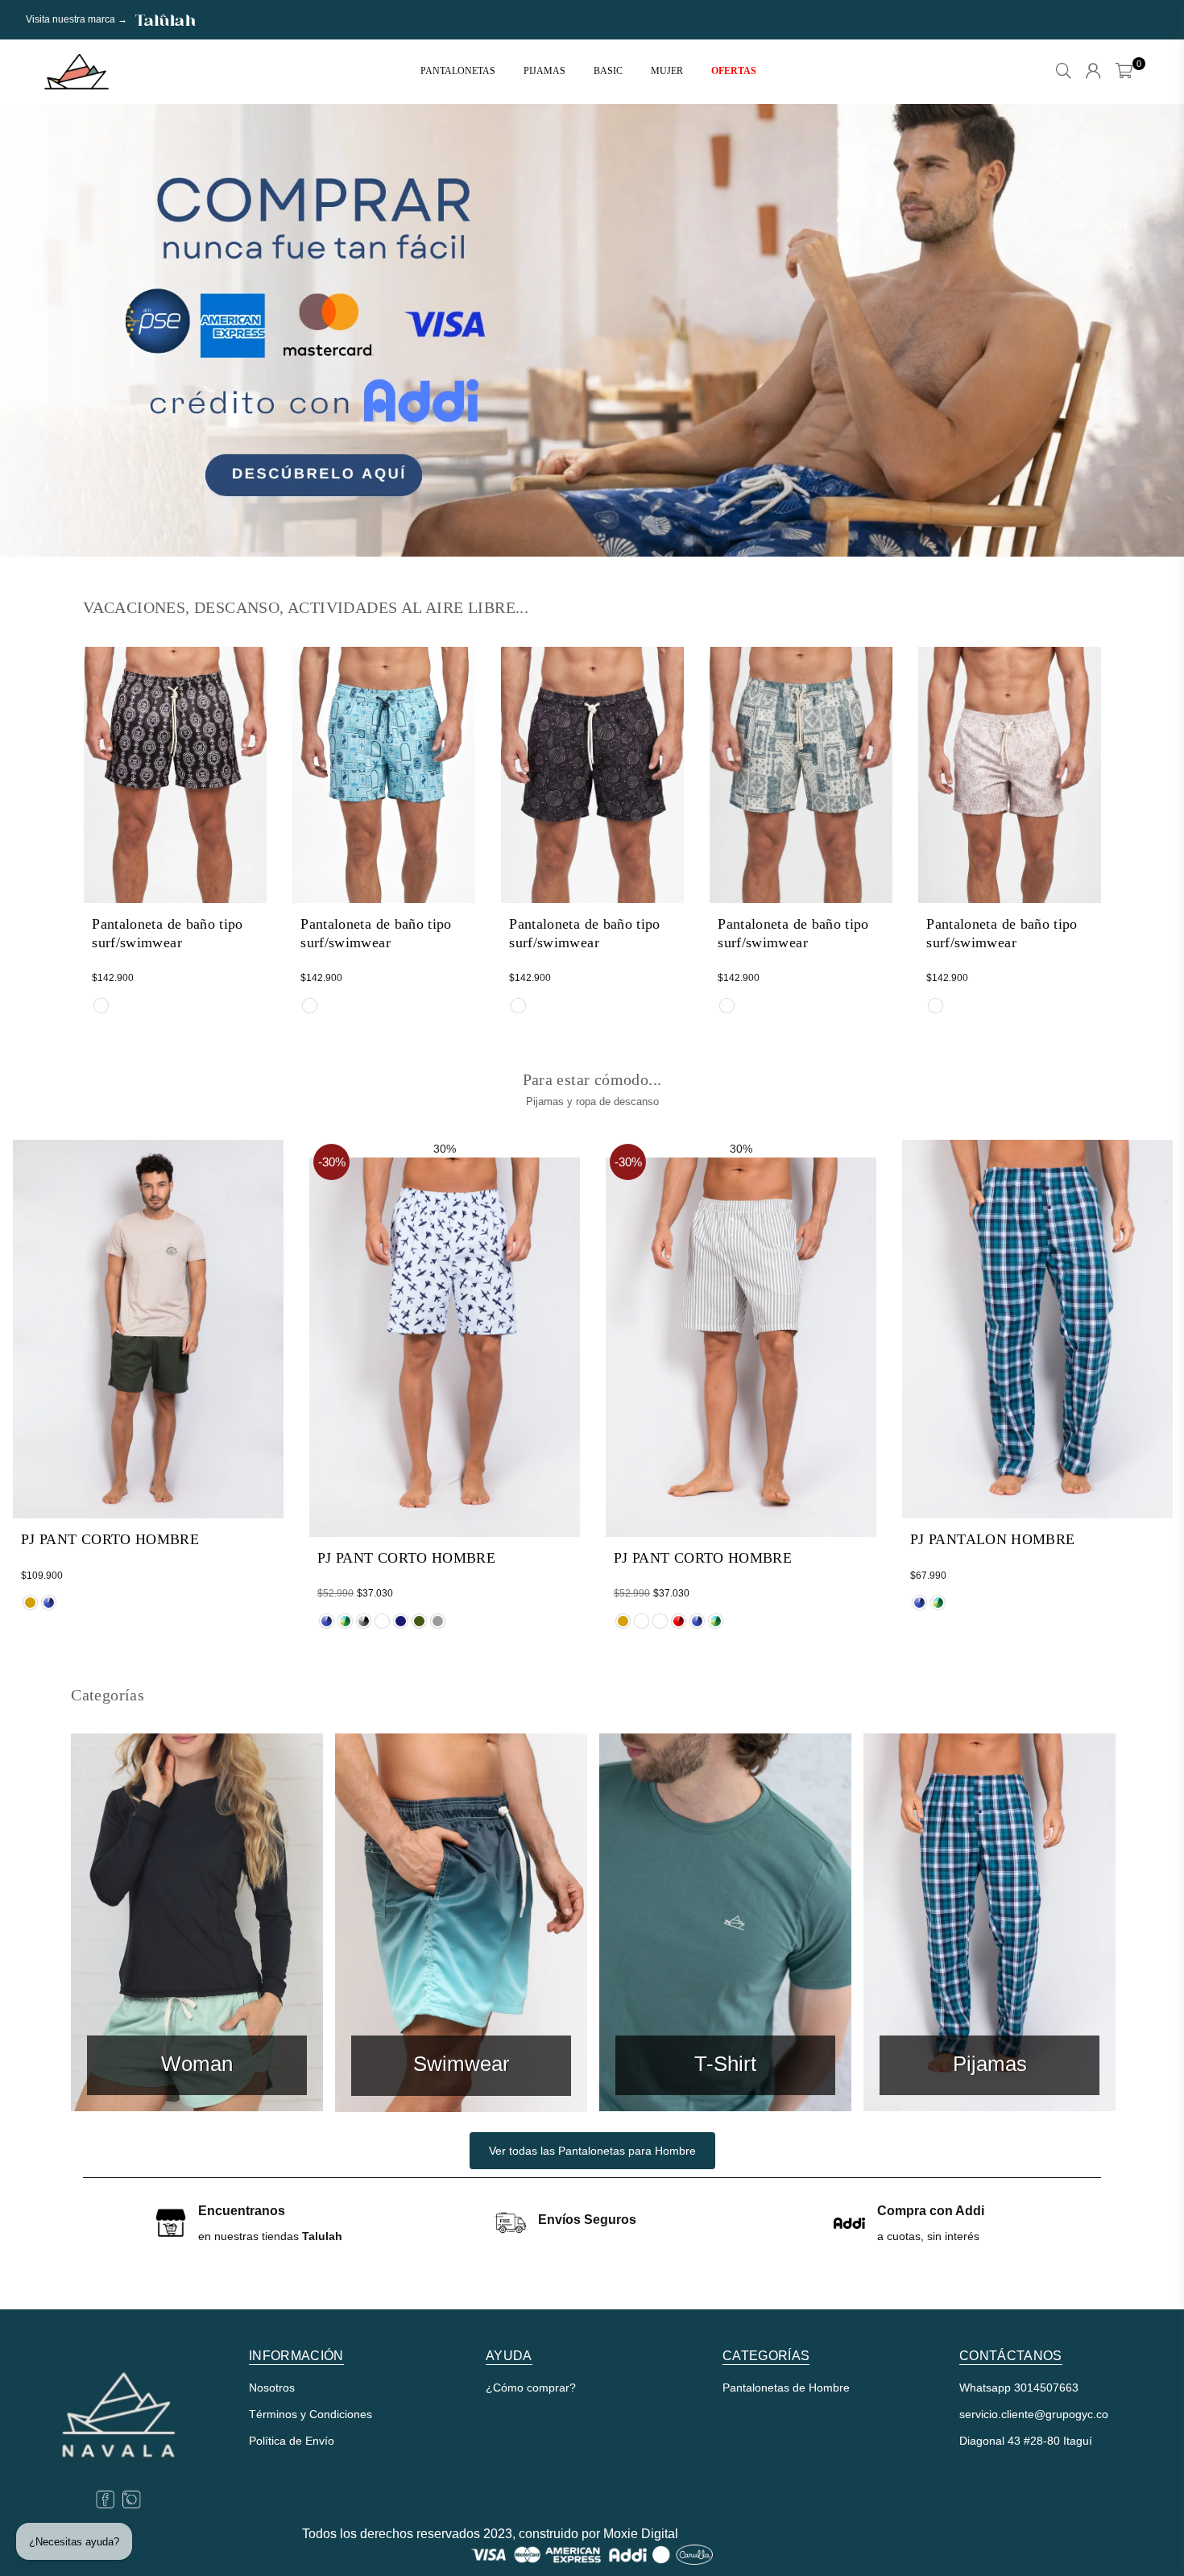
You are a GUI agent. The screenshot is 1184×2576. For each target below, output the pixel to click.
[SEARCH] (1064, 72)
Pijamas (544, 71)
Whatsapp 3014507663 (1019, 2388)
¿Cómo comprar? (531, 2388)
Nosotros (272, 2388)
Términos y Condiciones (310, 2414)
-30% (332, 1162)
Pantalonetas (458, 71)
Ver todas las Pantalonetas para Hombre (592, 2151)
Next (1144, 330)
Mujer (667, 71)
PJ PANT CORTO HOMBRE (110, 1539)
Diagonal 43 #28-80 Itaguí (1026, 2441)
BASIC (608, 71)
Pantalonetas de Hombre (786, 2388)
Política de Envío (292, 2441)
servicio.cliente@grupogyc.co (1034, 2414)
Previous (40, 330)
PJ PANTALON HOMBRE (992, 1539)
